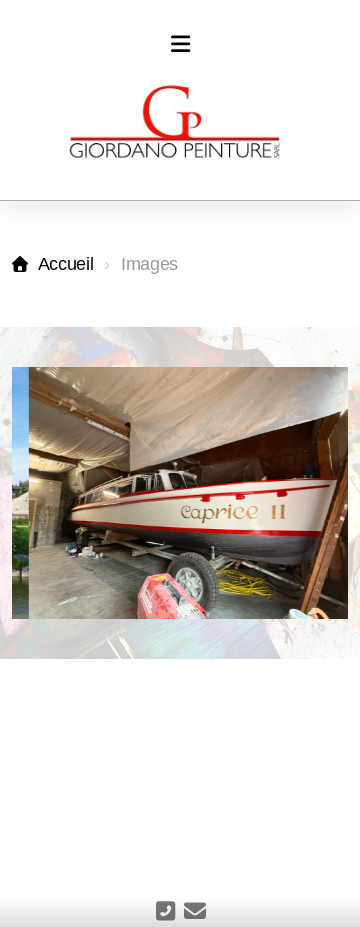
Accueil (65, 264)
